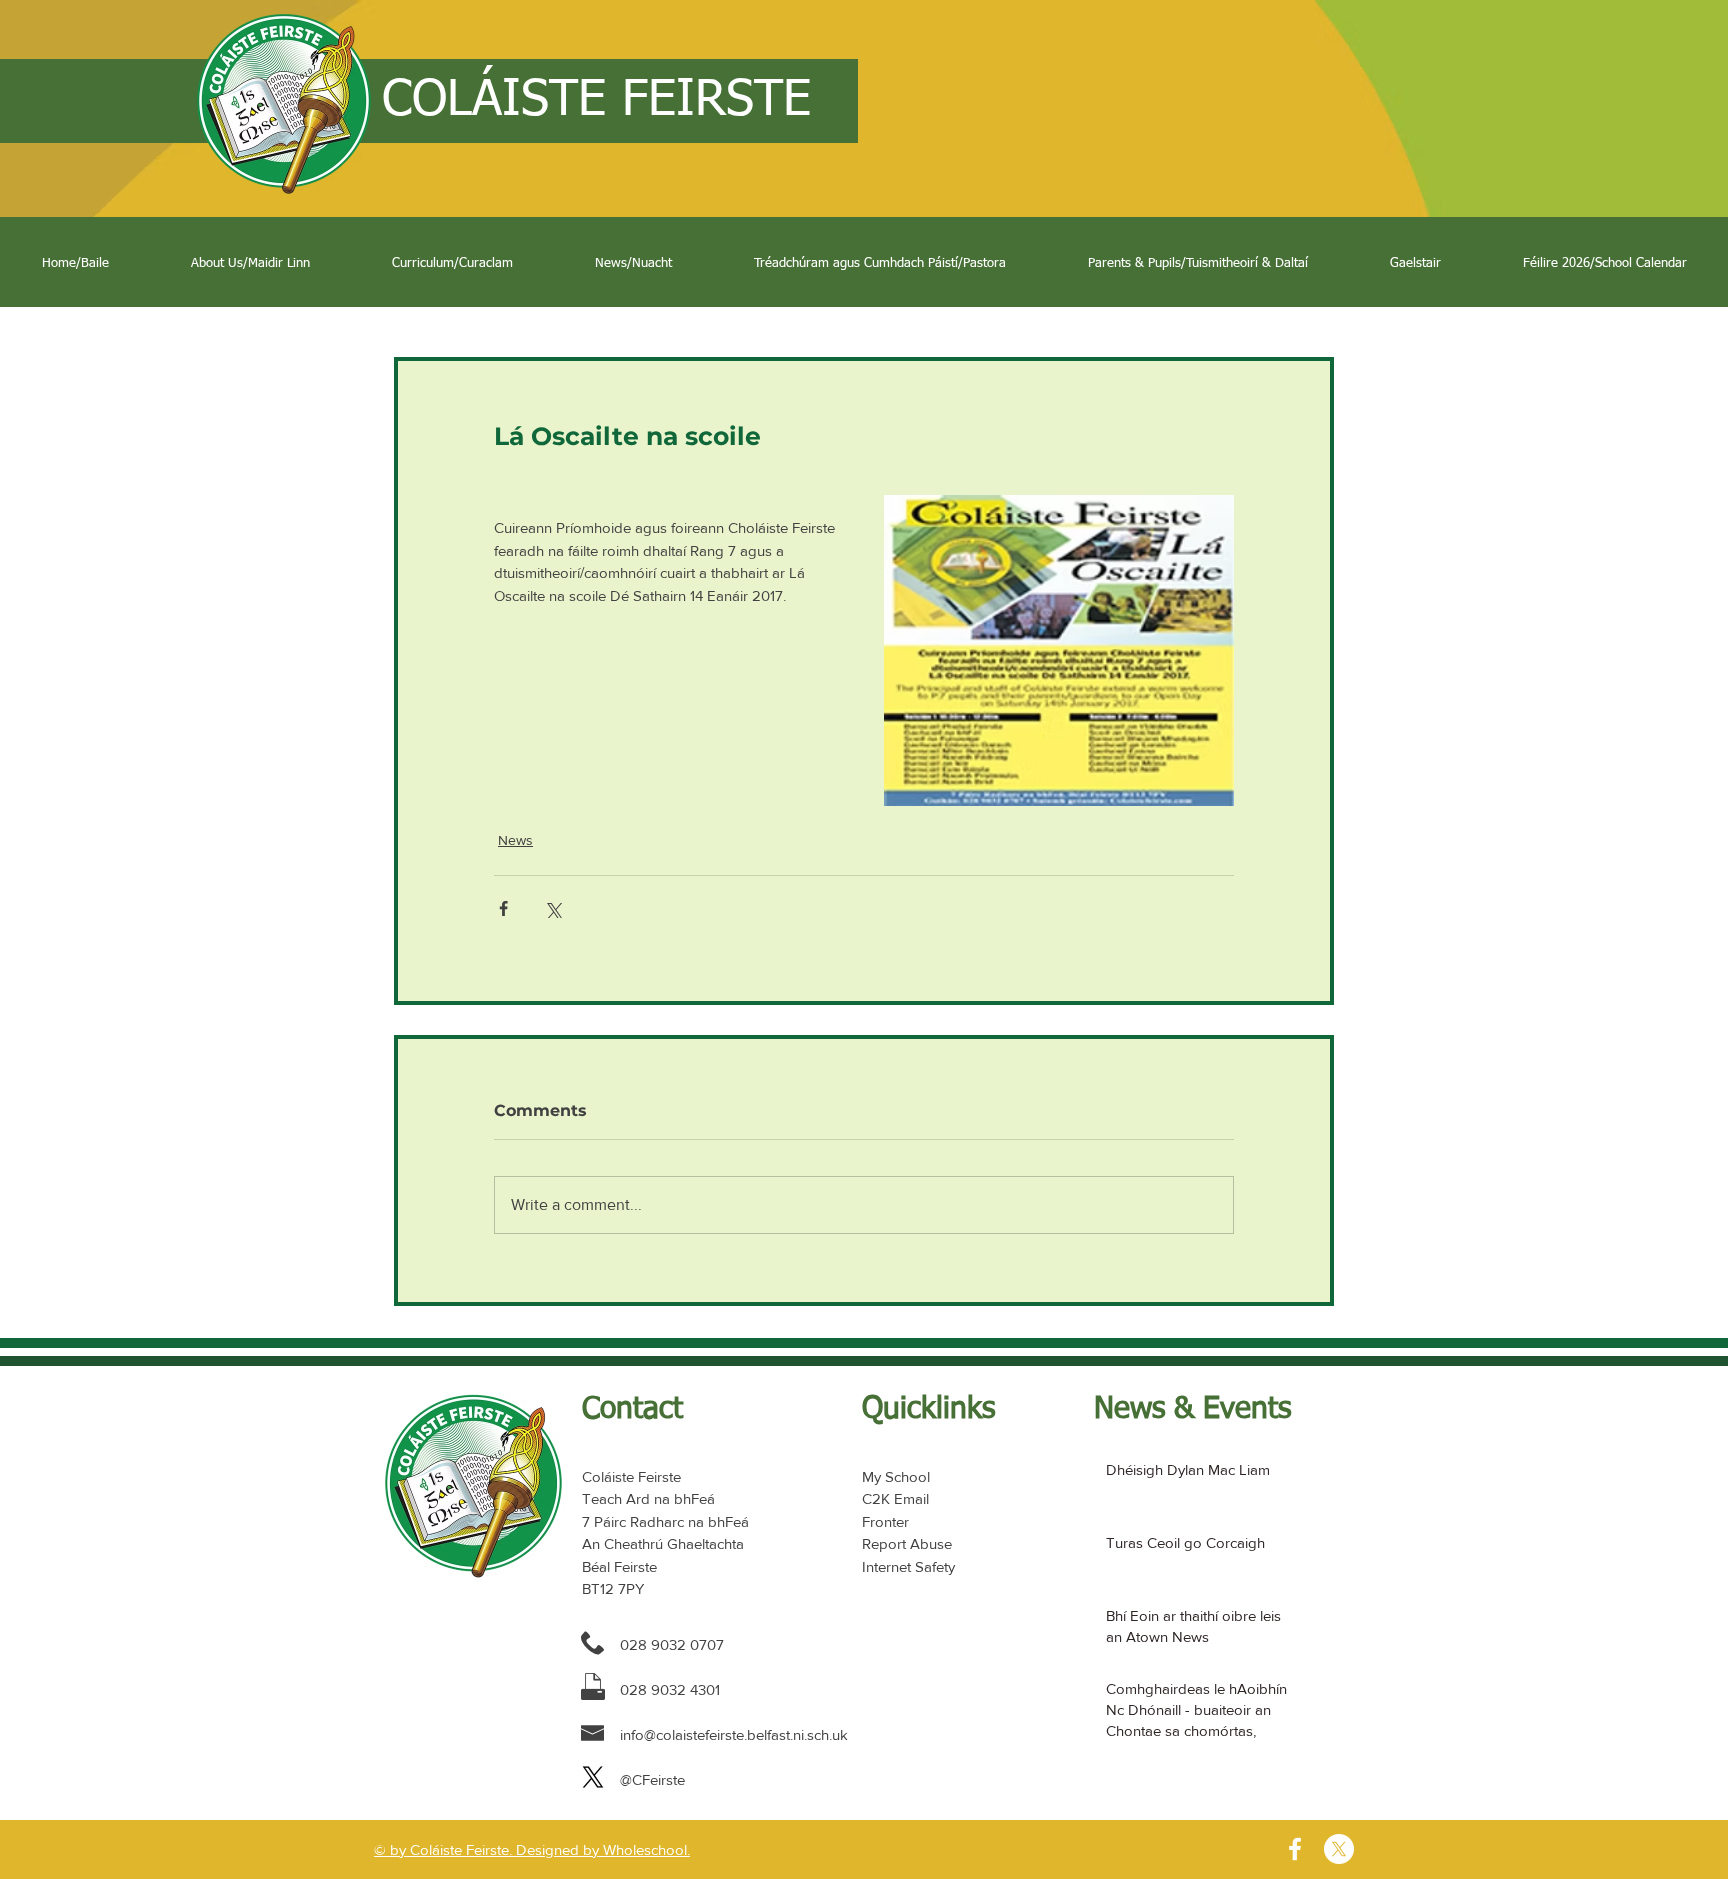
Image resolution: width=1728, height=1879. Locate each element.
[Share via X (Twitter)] (552, 908)
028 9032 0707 (672, 1644)
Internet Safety (908, 1566)
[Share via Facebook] (503, 908)
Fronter (885, 1521)
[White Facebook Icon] (1295, 1849)
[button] (250, 264)
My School (896, 1476)
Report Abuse (907, 1543)
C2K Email (895, 1498)
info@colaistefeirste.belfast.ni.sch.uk (734, 1734)
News (515, 840)
